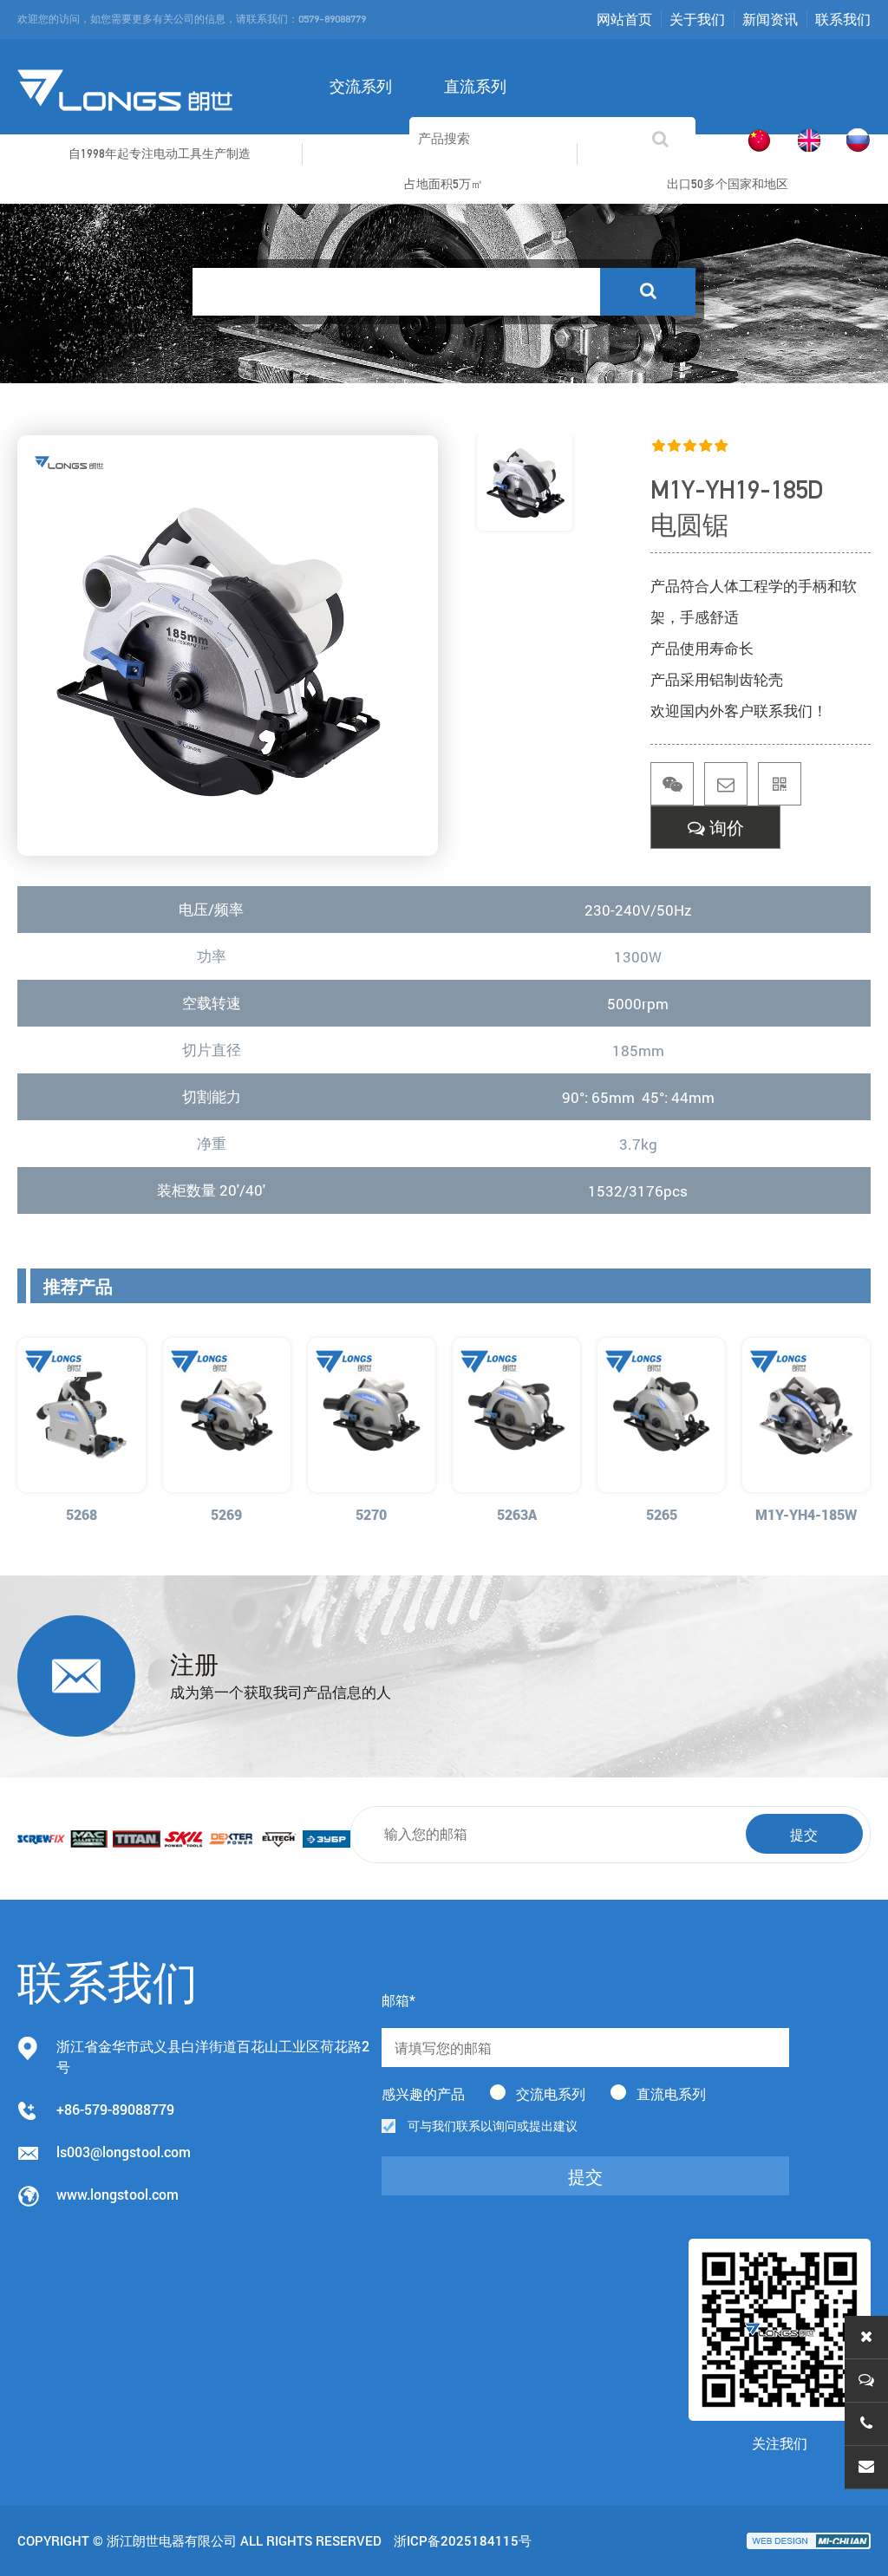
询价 (725, 828)
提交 (804, 1834)
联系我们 (843, 19)
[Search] (648, 292)
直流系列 (475, 86)
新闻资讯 (770, 19)
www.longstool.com (118, 2194)
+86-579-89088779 (115, 2109)
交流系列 (361, 86)
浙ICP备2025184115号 (463, 2540)
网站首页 (624, 19)
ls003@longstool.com (124, 2152)
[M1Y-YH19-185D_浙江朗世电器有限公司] (126, 88)
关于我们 (697, 19)
